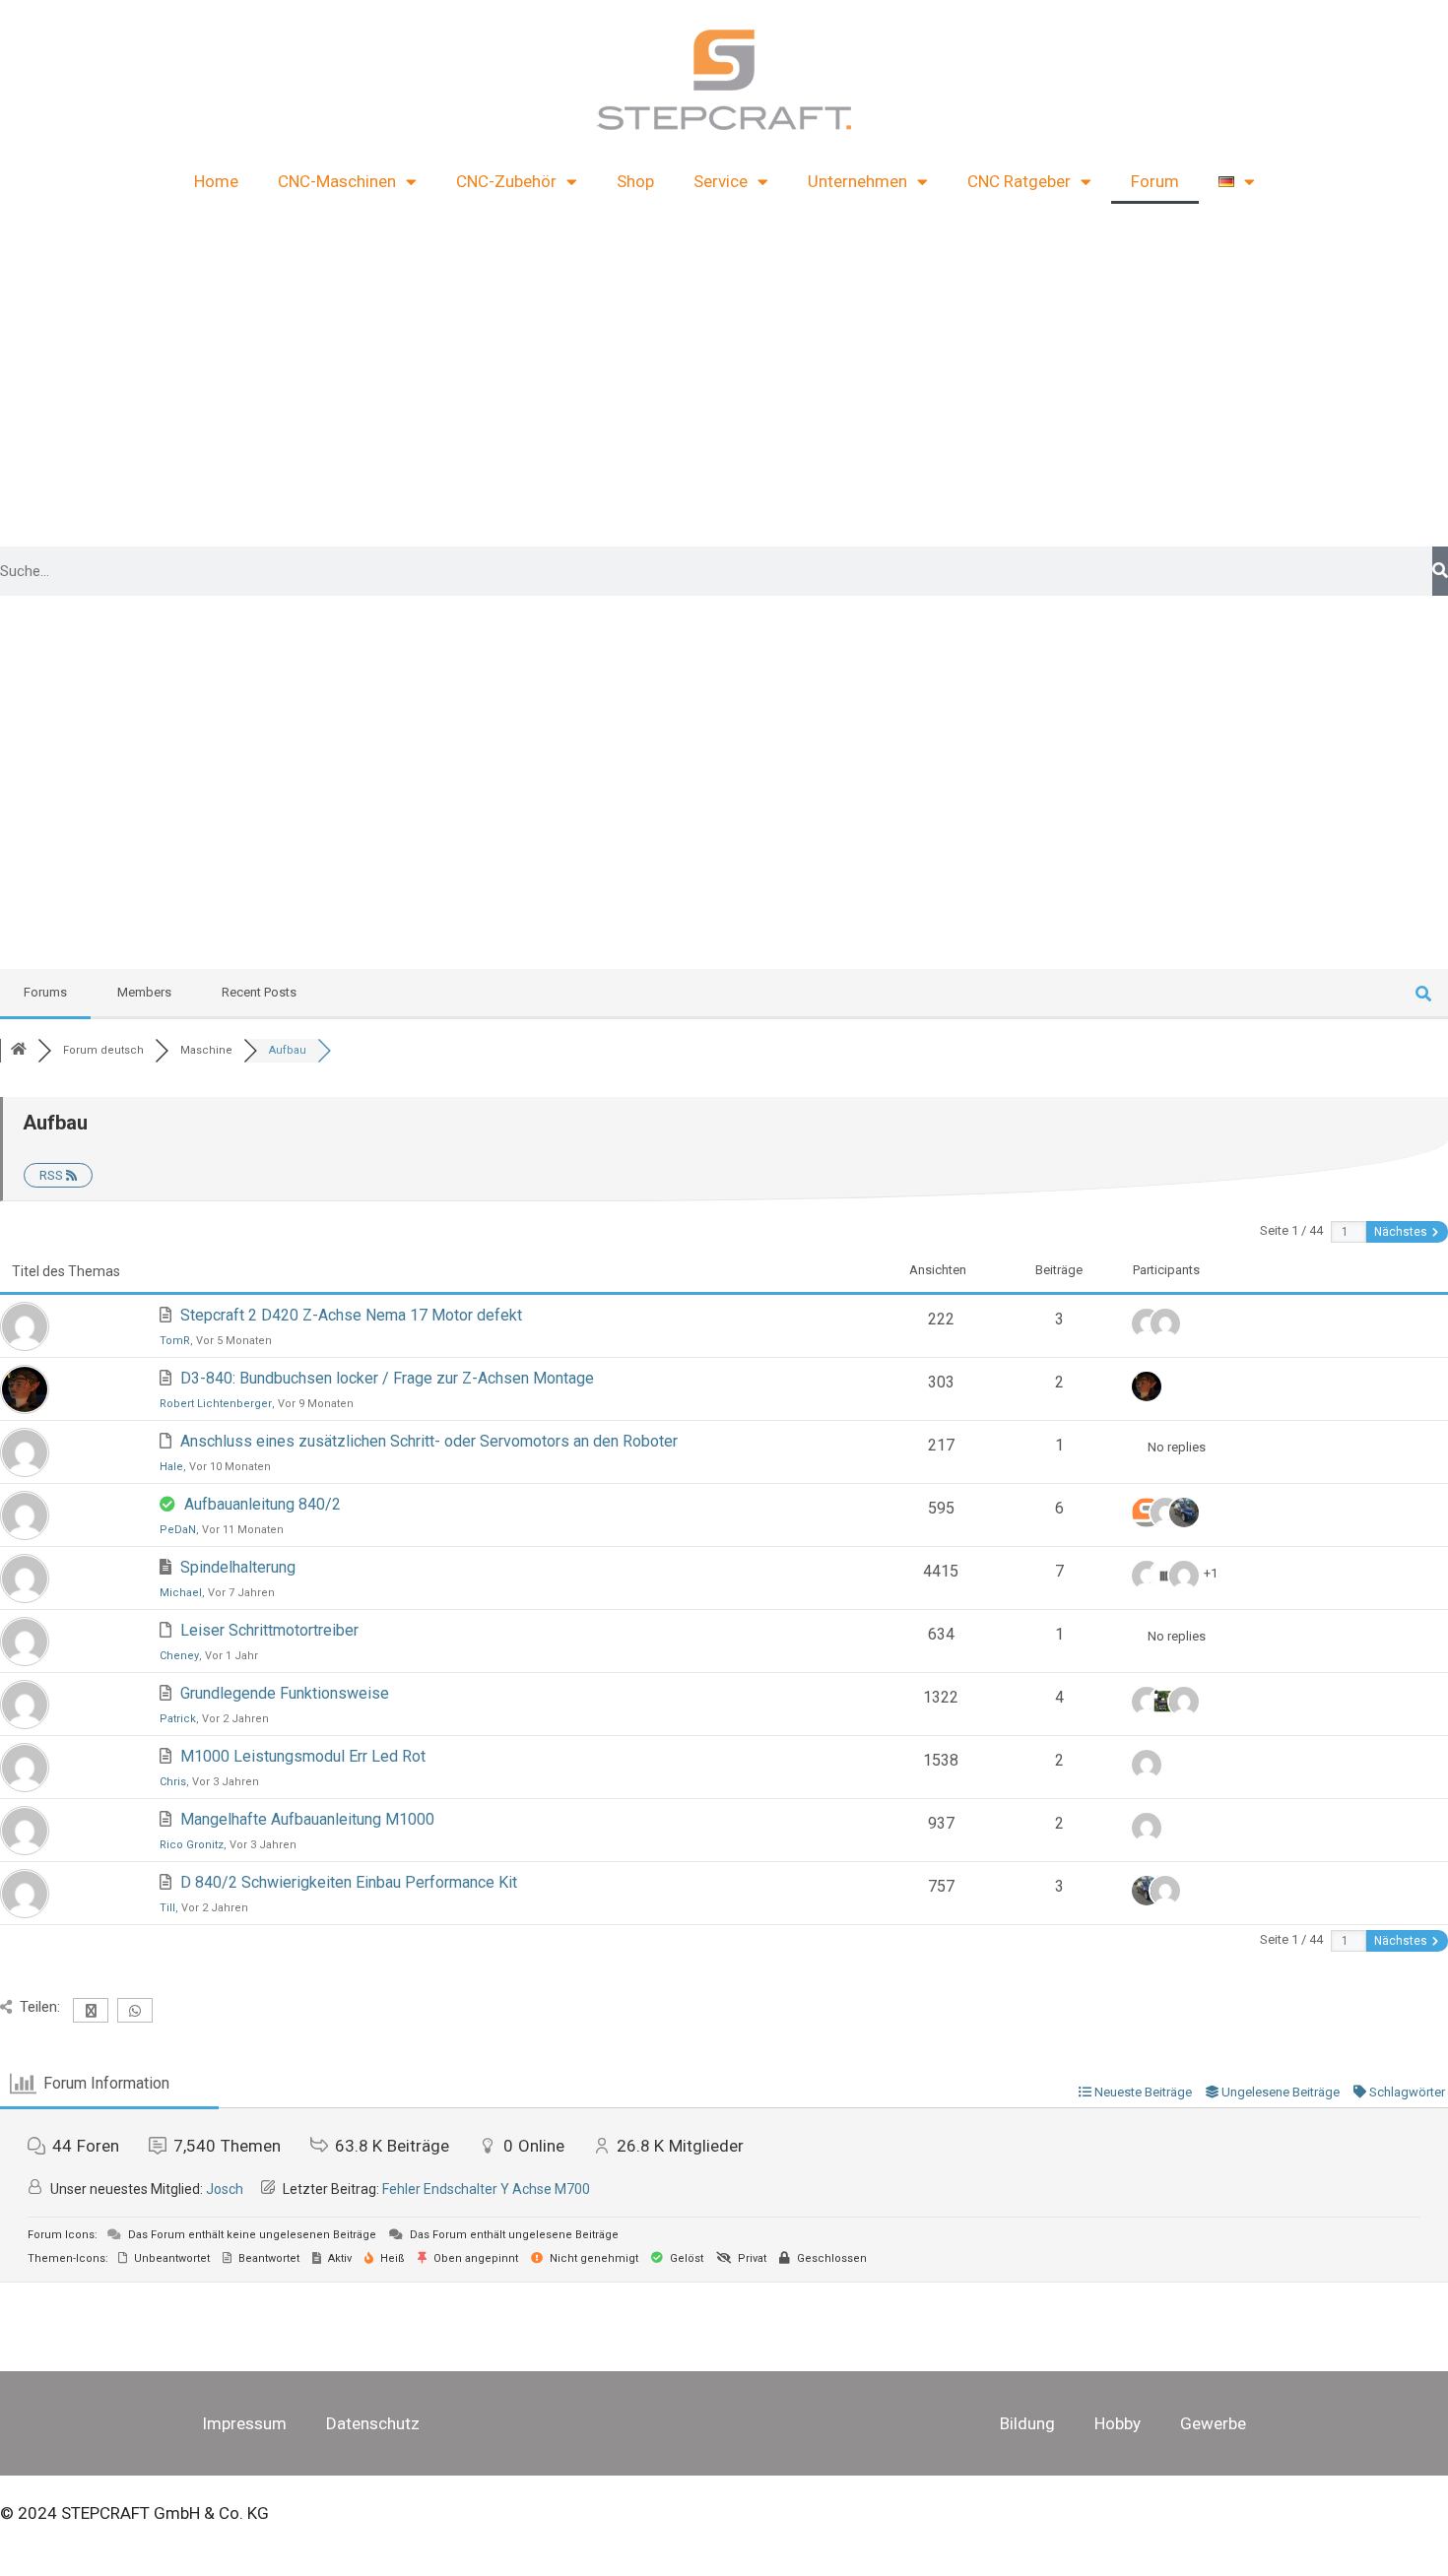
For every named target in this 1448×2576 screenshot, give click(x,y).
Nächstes (1402, 1232)
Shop (635, 181)
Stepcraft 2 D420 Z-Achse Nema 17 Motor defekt (351, 1315)
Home (216, 181)
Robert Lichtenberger (216, 1404)
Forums (45, 992)
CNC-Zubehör (506, 181)
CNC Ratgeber (1019, 181)
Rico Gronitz (192, 1845)
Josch (225, 2189)
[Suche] (1440, 571)
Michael (181, 1593)
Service (721, 181)
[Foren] (19, 1050)
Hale (171, 1467)
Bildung (1027, 2423)
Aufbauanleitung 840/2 (263, 1504)
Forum (1155, 181)
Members (144, 992)
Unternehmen (857, 181)
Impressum (244, 2423)
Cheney (179, 1656)
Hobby (1118, 2423)
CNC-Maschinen (337, 181)
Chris (173, 1782)
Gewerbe (1213, 2423)
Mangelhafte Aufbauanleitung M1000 (307, 1819)
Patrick (178, 1719)
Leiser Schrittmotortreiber (269, 1630)
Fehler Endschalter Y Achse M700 (486, 2189)
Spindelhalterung (238, 1567)
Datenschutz (373, 2423)
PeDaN (178, 1530)
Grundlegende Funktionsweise (285, 1693)
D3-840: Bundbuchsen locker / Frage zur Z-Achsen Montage (387, 1378)
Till (167, 1908)
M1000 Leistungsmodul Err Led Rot (303, 1756)
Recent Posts (259, 992)
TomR (175, 1341)
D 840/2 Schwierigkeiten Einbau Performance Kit (349, 1882)
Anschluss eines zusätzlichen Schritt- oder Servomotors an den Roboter (429, 1441)
